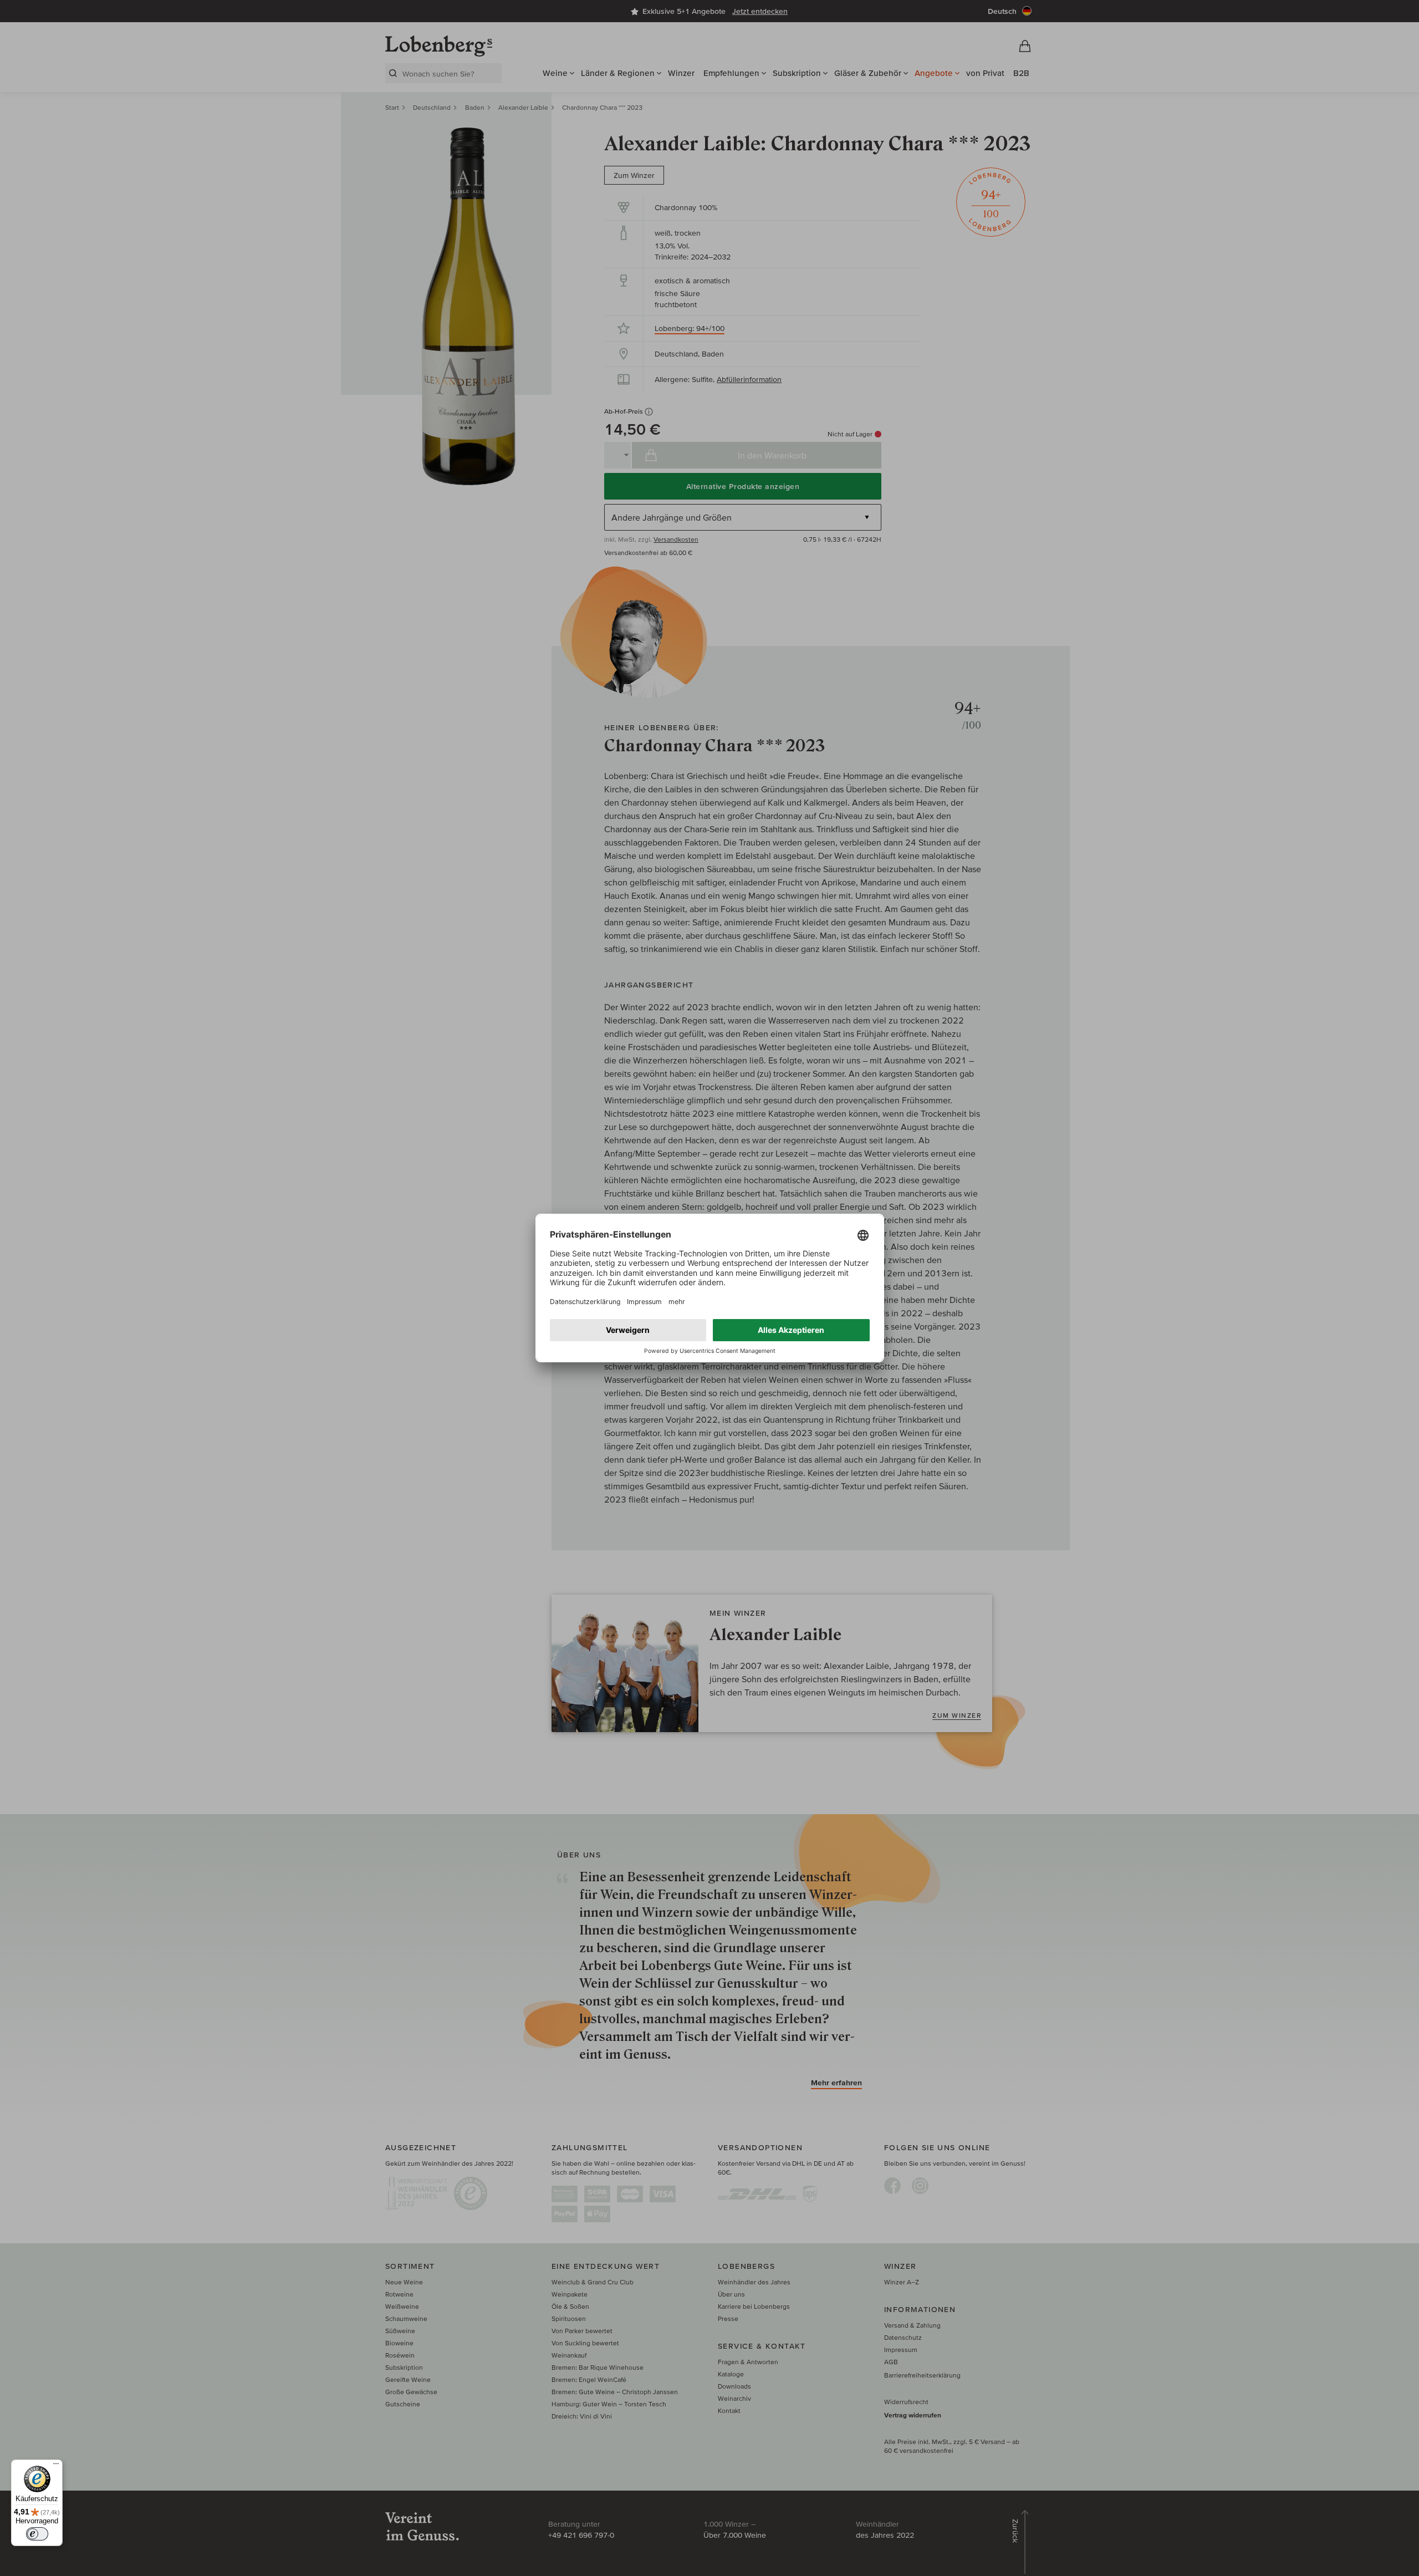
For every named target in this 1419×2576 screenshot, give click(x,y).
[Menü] (56, 2466)
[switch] (37, 2534)
